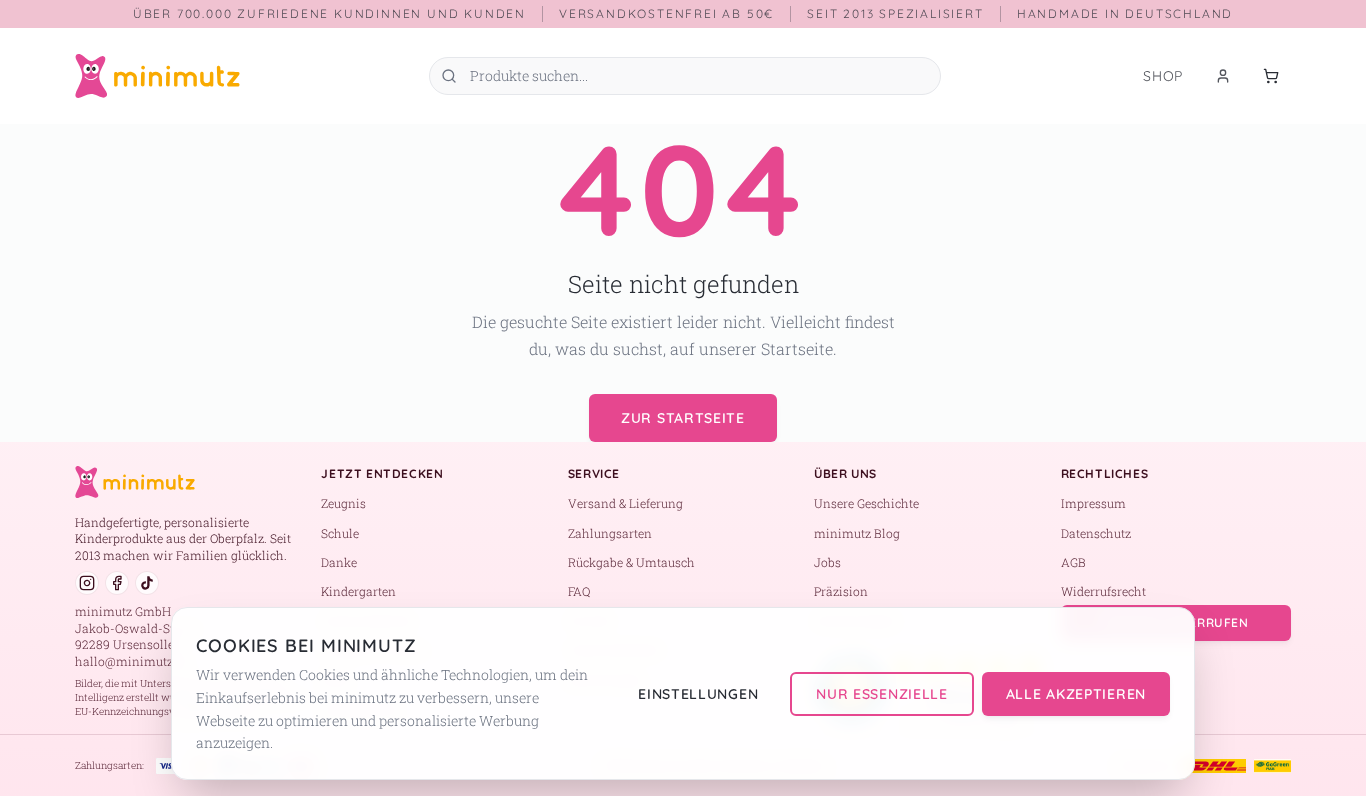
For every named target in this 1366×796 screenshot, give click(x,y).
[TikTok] (147, 583)
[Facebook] (117, 583)
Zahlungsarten (610, 533)
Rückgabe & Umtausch (631, 562)
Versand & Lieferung (625, 503)
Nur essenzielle (882, 694)
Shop (1163, 76)
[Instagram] (87, 583)
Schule (340, 533)
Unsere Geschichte (866, 503)
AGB (1073, 562)
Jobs (827, 562)
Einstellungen (698, 694)
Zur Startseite (683, 418)
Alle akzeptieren (1076, 694)
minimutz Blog (857, 533)
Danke (339, 562)
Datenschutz (1096, 533)
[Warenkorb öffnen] (1271, 76)
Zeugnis (343, 503)
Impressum (1093, 503)
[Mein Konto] (1223, 76)
